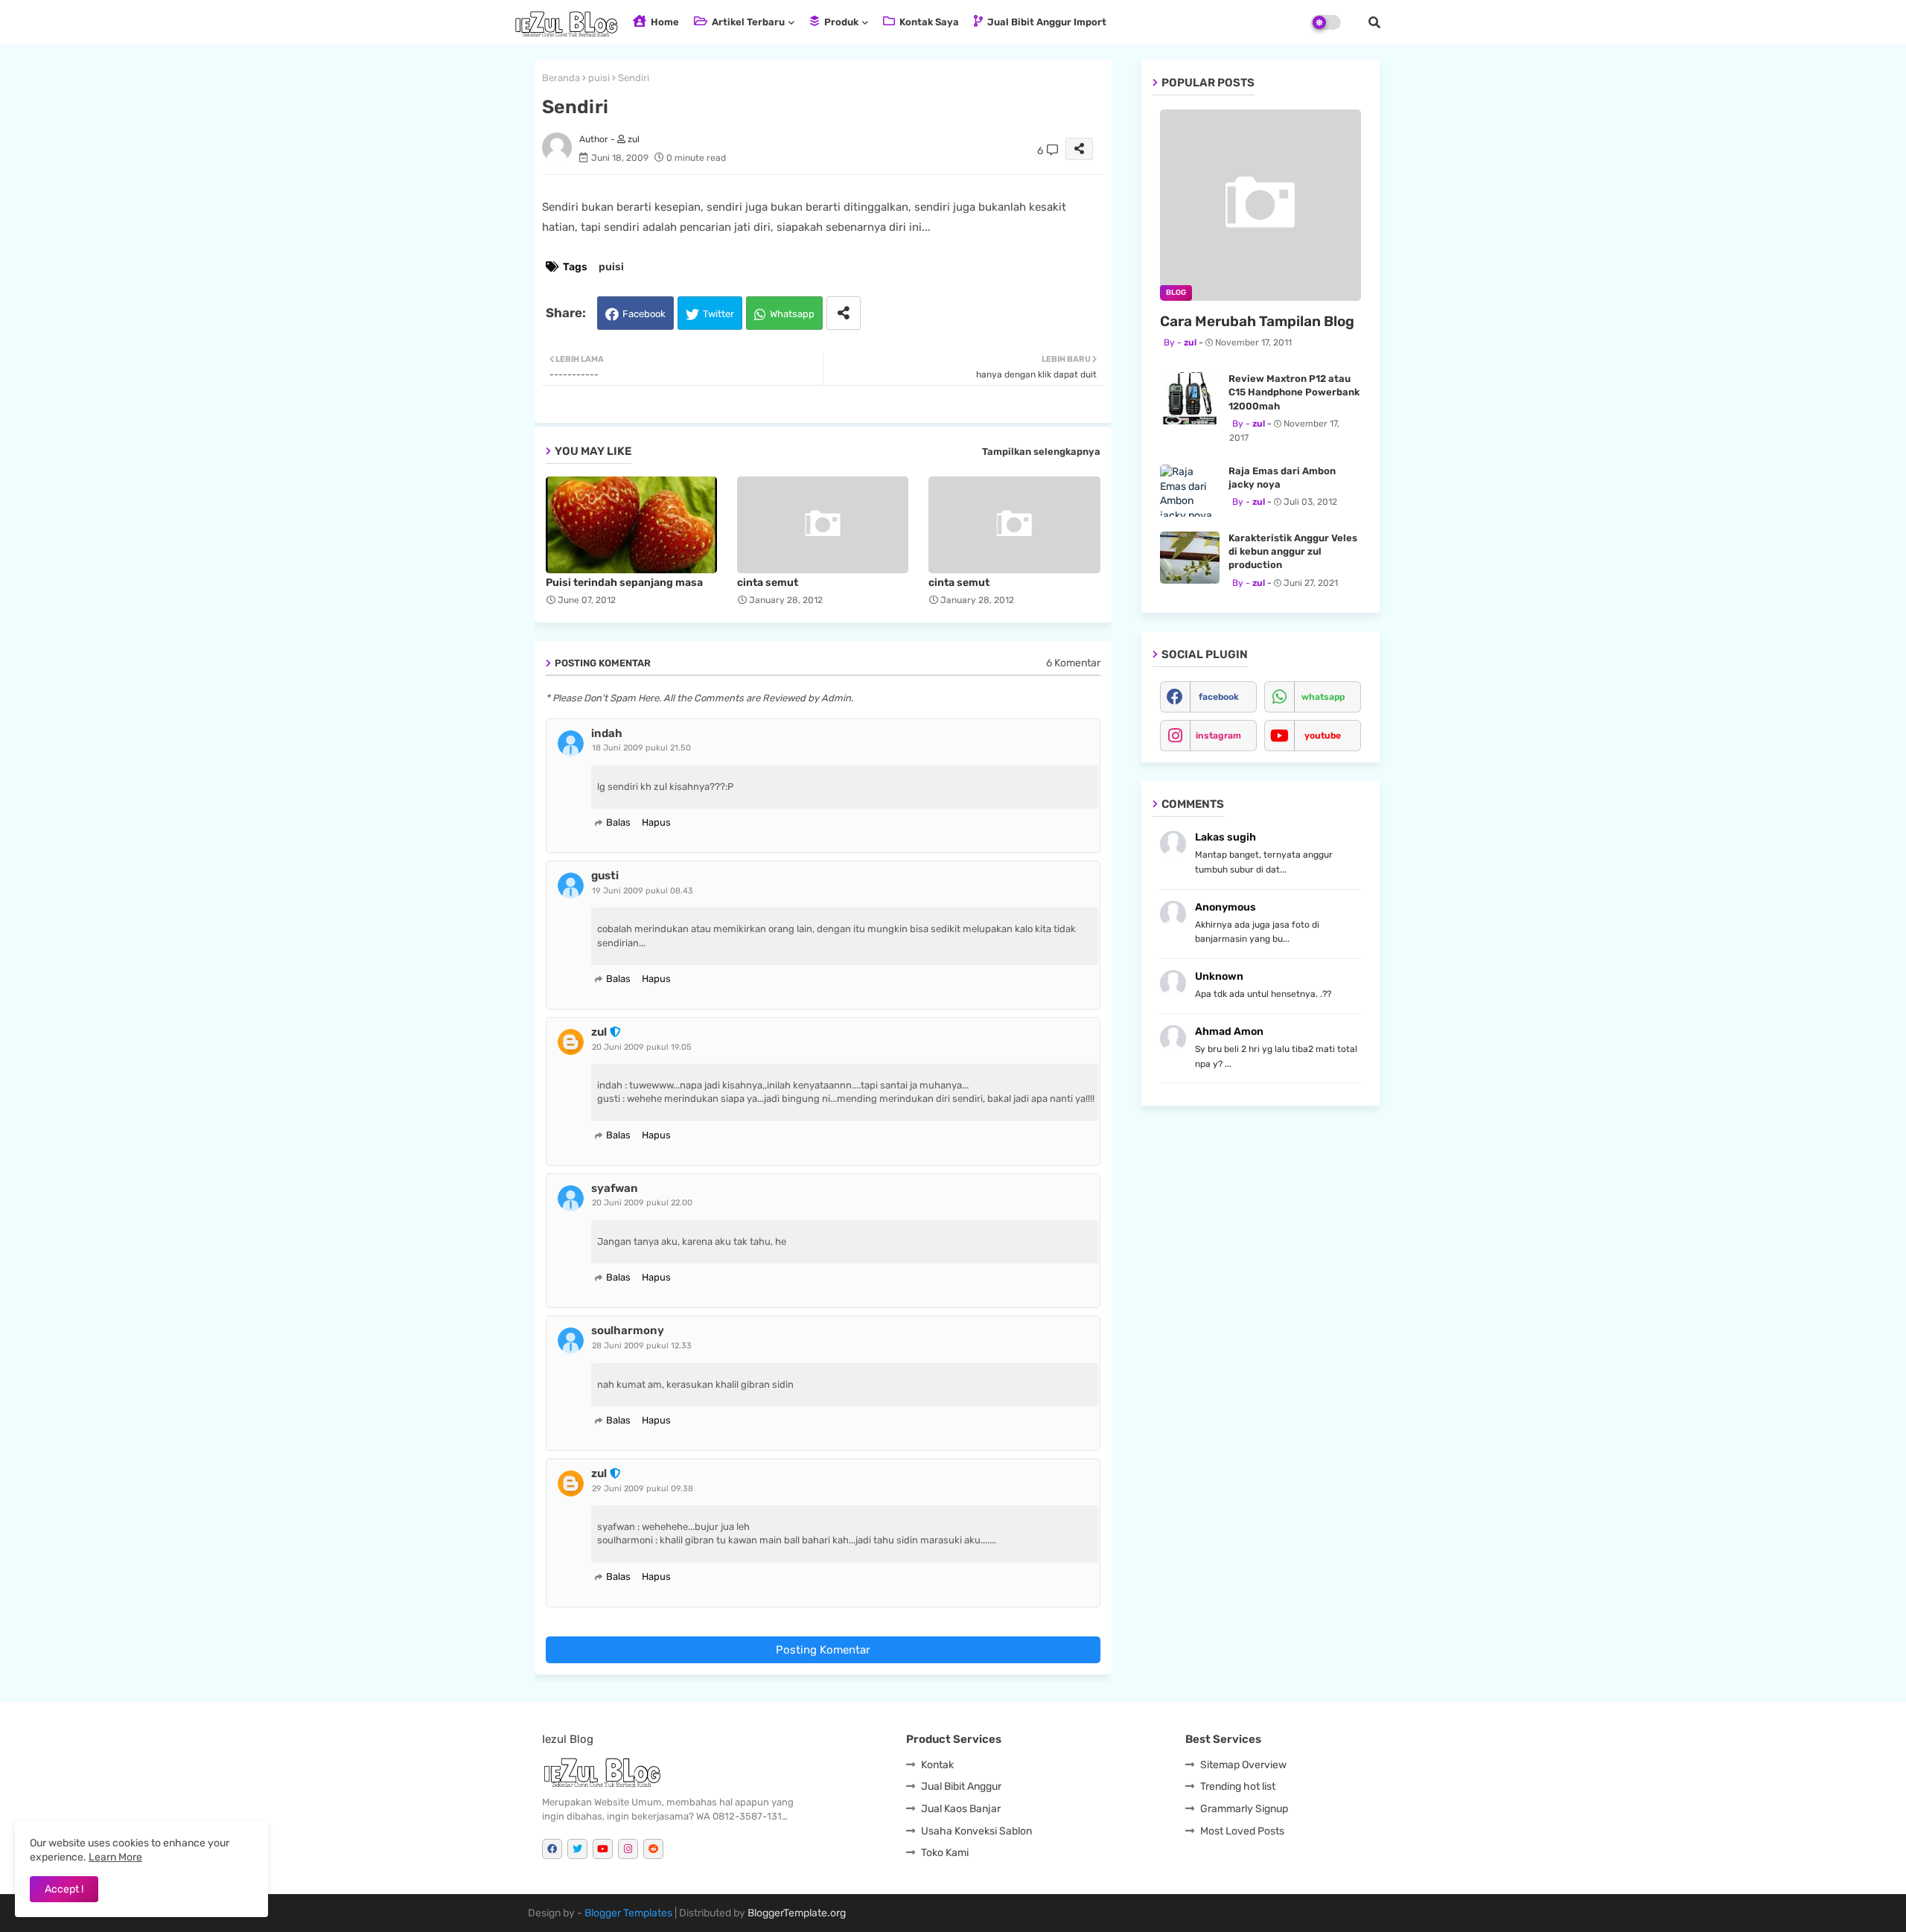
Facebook (644, 314)
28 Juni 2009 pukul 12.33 (642, 1346)
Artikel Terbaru (747, 22)
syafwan (615, 1188)
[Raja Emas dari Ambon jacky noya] (1190, 491)
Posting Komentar (823, 1650)
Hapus (656, 822)
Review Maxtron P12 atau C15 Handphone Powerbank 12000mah (1294, 392)
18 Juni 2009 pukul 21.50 (641, 748)
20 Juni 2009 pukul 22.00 (642, 1203)
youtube (1323, 736)
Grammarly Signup (1244, 1809)
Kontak (937, 1765)
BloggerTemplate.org (797, 1913)
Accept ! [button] (64, 1889)
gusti (605, 876)
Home (664, 22)
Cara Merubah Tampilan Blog (1257, 321)
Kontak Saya (928, 22)
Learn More (115, 1857)
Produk (840, 22)
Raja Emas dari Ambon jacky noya (1282, 478)
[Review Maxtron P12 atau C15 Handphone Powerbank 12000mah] (1190, 398)
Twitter (718, 314)
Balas (618, 822)
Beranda (561, 78)
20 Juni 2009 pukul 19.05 (642, 1047)
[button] (1374, 22)
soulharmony (628, 1330)
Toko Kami (945, 1853)
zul (599, 1032)
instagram (1218, 736)
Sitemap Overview (1243, 1765)
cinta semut (768, 583)
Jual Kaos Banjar (961, 1809)
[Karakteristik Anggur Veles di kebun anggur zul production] (1190, 558)
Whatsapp (792, 314)
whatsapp (1323, 697)
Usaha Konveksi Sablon (976, 1831)
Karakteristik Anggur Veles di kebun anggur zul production (1293, 551)
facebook (1219, 697)
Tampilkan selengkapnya (1041, 452)
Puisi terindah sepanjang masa (624, 583)
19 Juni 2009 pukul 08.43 (643, 891)
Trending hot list (1238, 1786)
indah (607, 733)
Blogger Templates (628, 1913)
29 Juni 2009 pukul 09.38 (643, 1489)
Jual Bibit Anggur (961, 1786)
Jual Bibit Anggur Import (1046, 22)
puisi (599, 78)
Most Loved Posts (1242, 1831)
